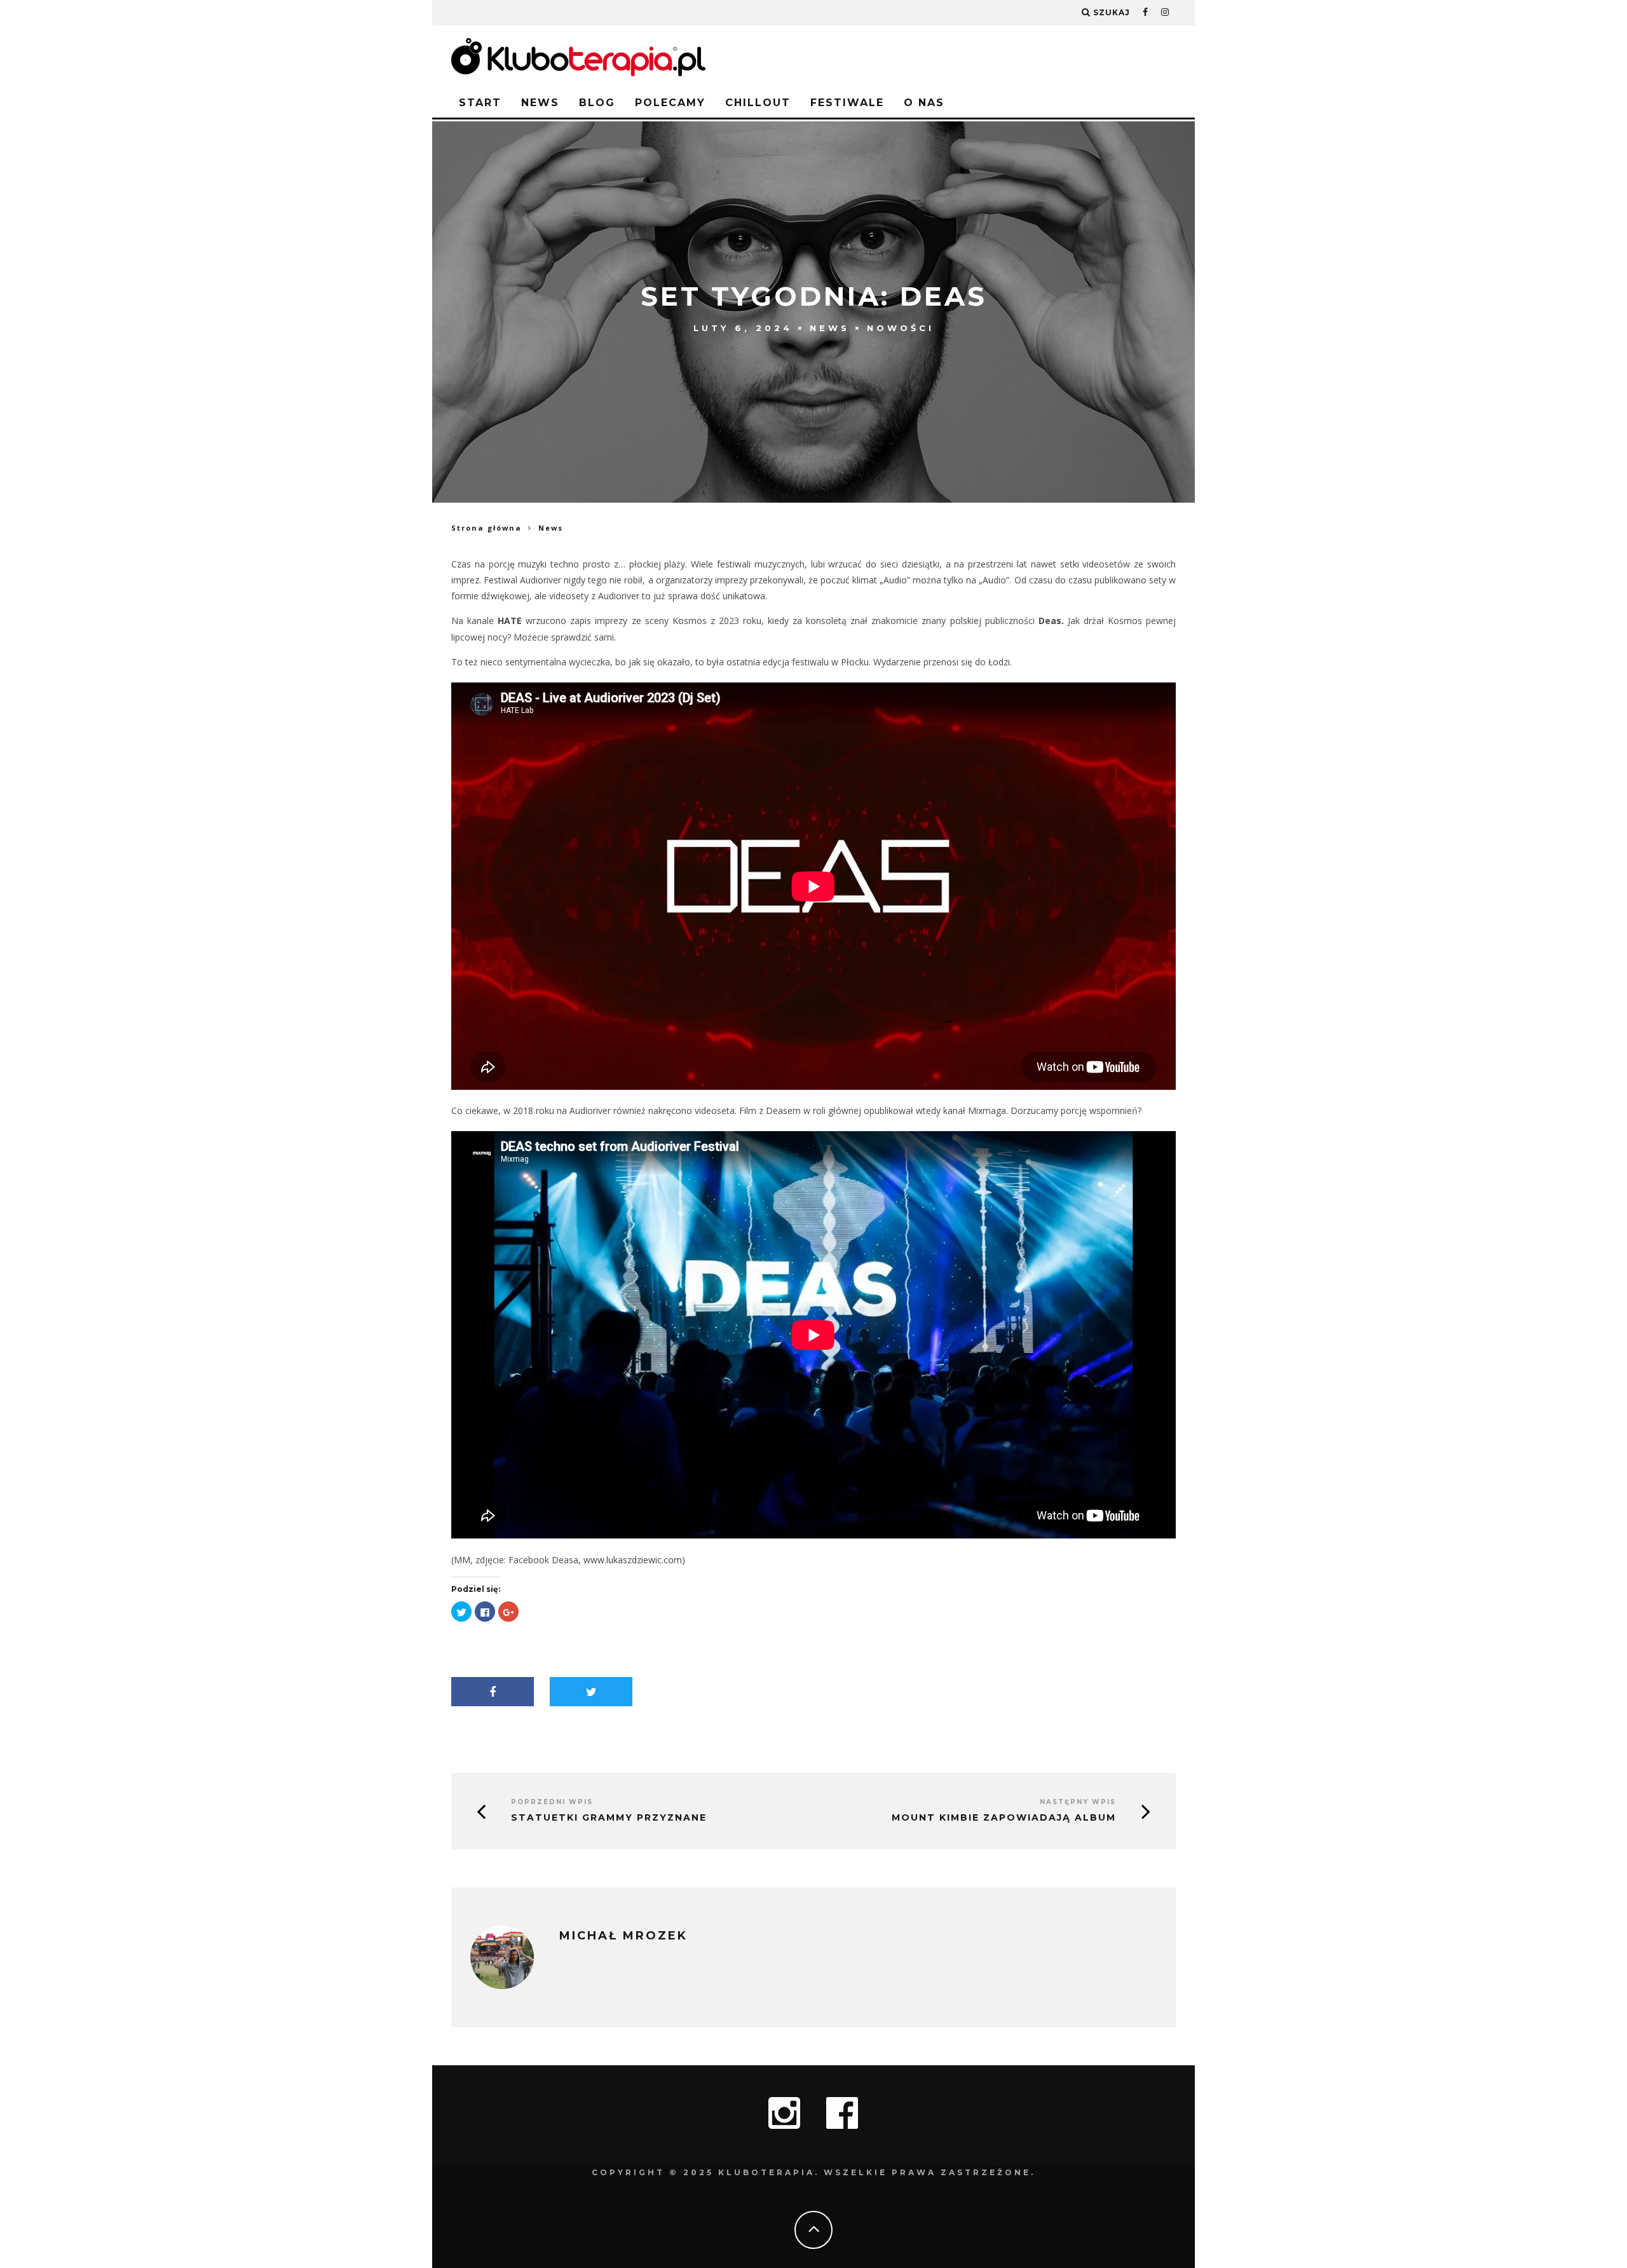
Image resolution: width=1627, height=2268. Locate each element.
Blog (597, 103)
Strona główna (487, 528)
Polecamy (670, 103)
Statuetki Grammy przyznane (609, 1818)
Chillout (758, 103)
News (540, 103)
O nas (924, 103)
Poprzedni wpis (552, 1802)
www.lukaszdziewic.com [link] (633, 1560)
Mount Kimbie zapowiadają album (1004, 1818)
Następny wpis (1078, 1802)
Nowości (901, 328)
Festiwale (847, 103)
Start (480, 103)
